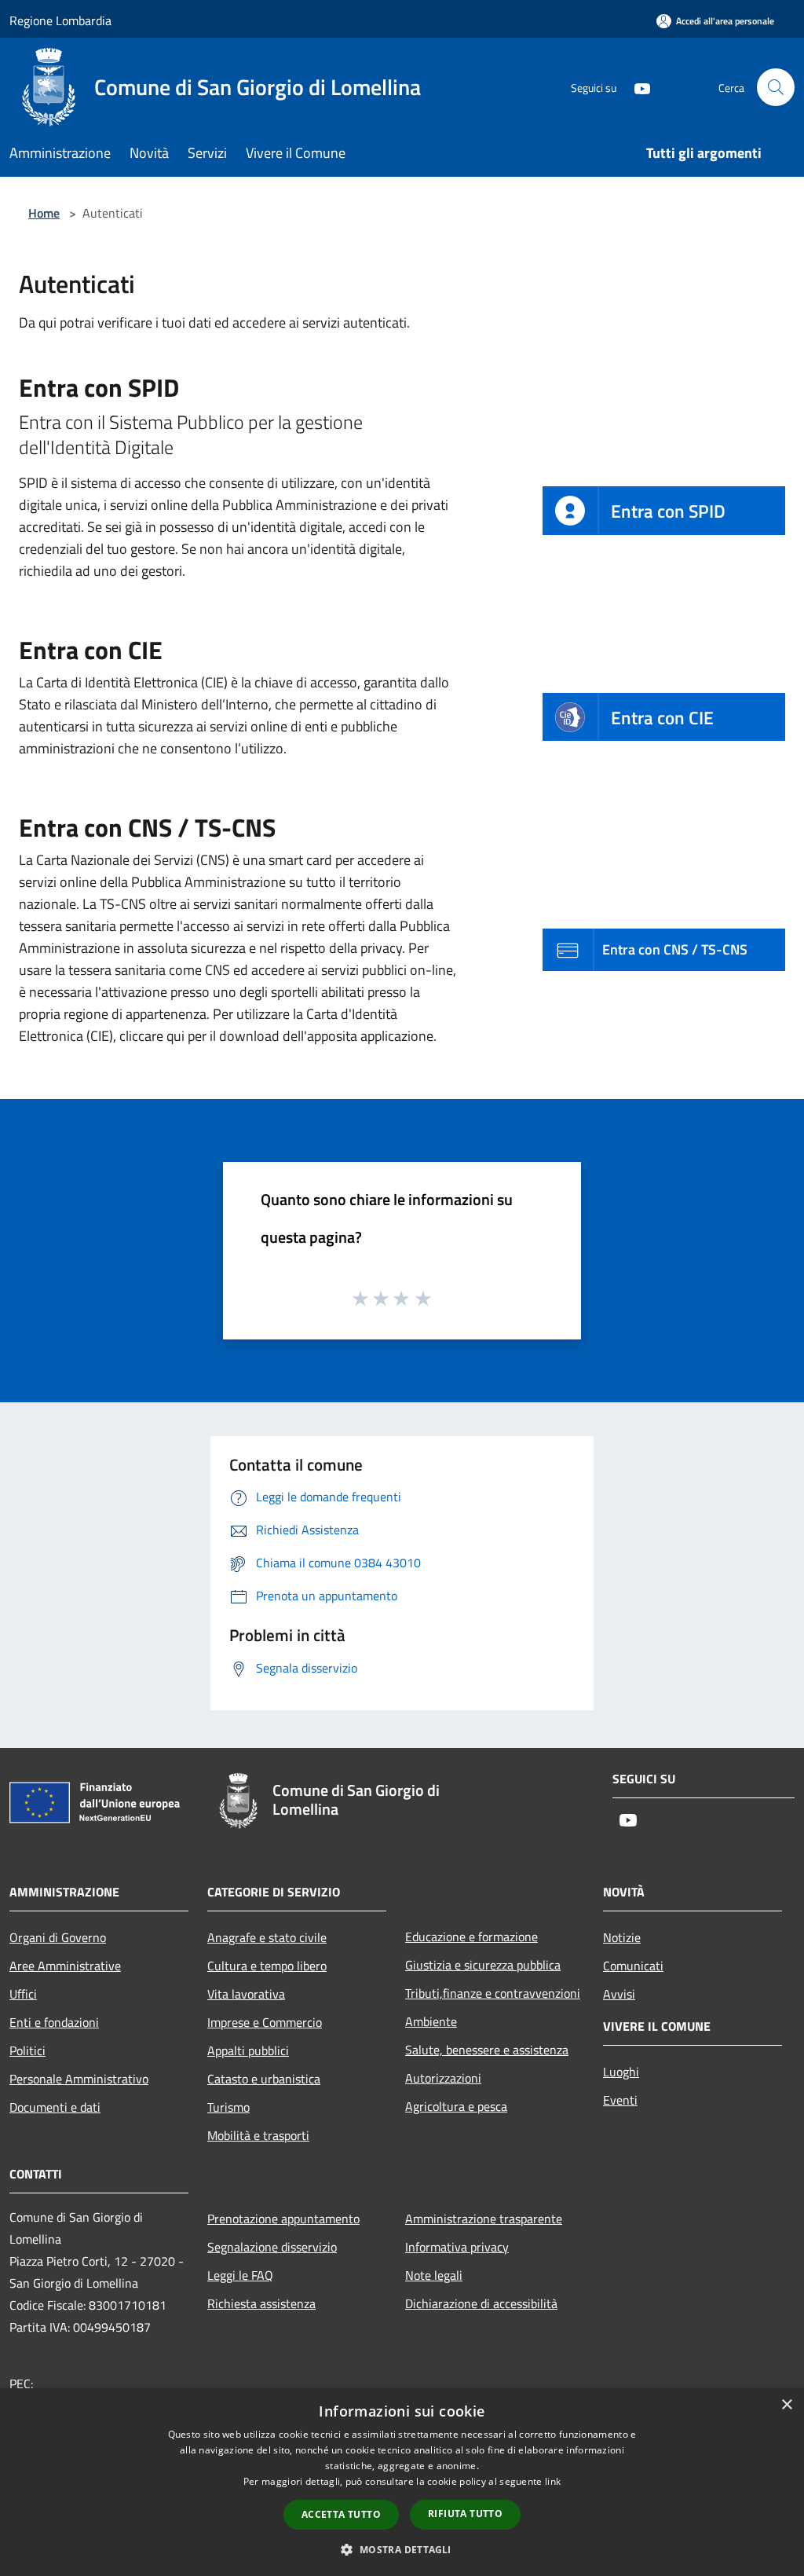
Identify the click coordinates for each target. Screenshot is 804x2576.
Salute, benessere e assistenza (487, 2050)
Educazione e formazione (471, 1937)
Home (44, 213)
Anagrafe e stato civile (267, 1937)
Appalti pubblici (248, 2050)
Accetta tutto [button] (341, 2514)
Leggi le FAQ (240, 2275)
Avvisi (619, 1994)
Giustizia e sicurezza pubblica (483, 1965)
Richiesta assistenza (261, 2303)
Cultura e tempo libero (267, 1966)
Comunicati (633, 1966)
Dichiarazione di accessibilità (481, 2303)
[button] (402, 2549)
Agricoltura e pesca (456, 2106)
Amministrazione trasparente (484, 2219)
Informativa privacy (457, 2247)
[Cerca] (776, 87)
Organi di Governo (58, 1937)
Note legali (434, 2275)
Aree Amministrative (65, 1966)
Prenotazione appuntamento (283, 2219)
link (553, 2481)
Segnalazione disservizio (272, 2247)
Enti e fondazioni (54, 2022)
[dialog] (402, 2482)
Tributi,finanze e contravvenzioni (493, 1993)
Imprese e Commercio (265, 2022)
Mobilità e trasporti (258, 2135)
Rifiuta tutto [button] (465, 2514)
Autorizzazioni (443, 2078)
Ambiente (431, 2021)
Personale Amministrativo (79, 2079)
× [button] (786, 2405)
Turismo (228, 2107)
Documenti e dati (55, 2107)
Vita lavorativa (246, 1994)
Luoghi (621, 2072)
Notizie (622, 1937)
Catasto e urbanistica (264, 2079)
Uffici (23, 1994)
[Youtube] (636, 87)
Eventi (620, 2100)
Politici (27, 2050)
